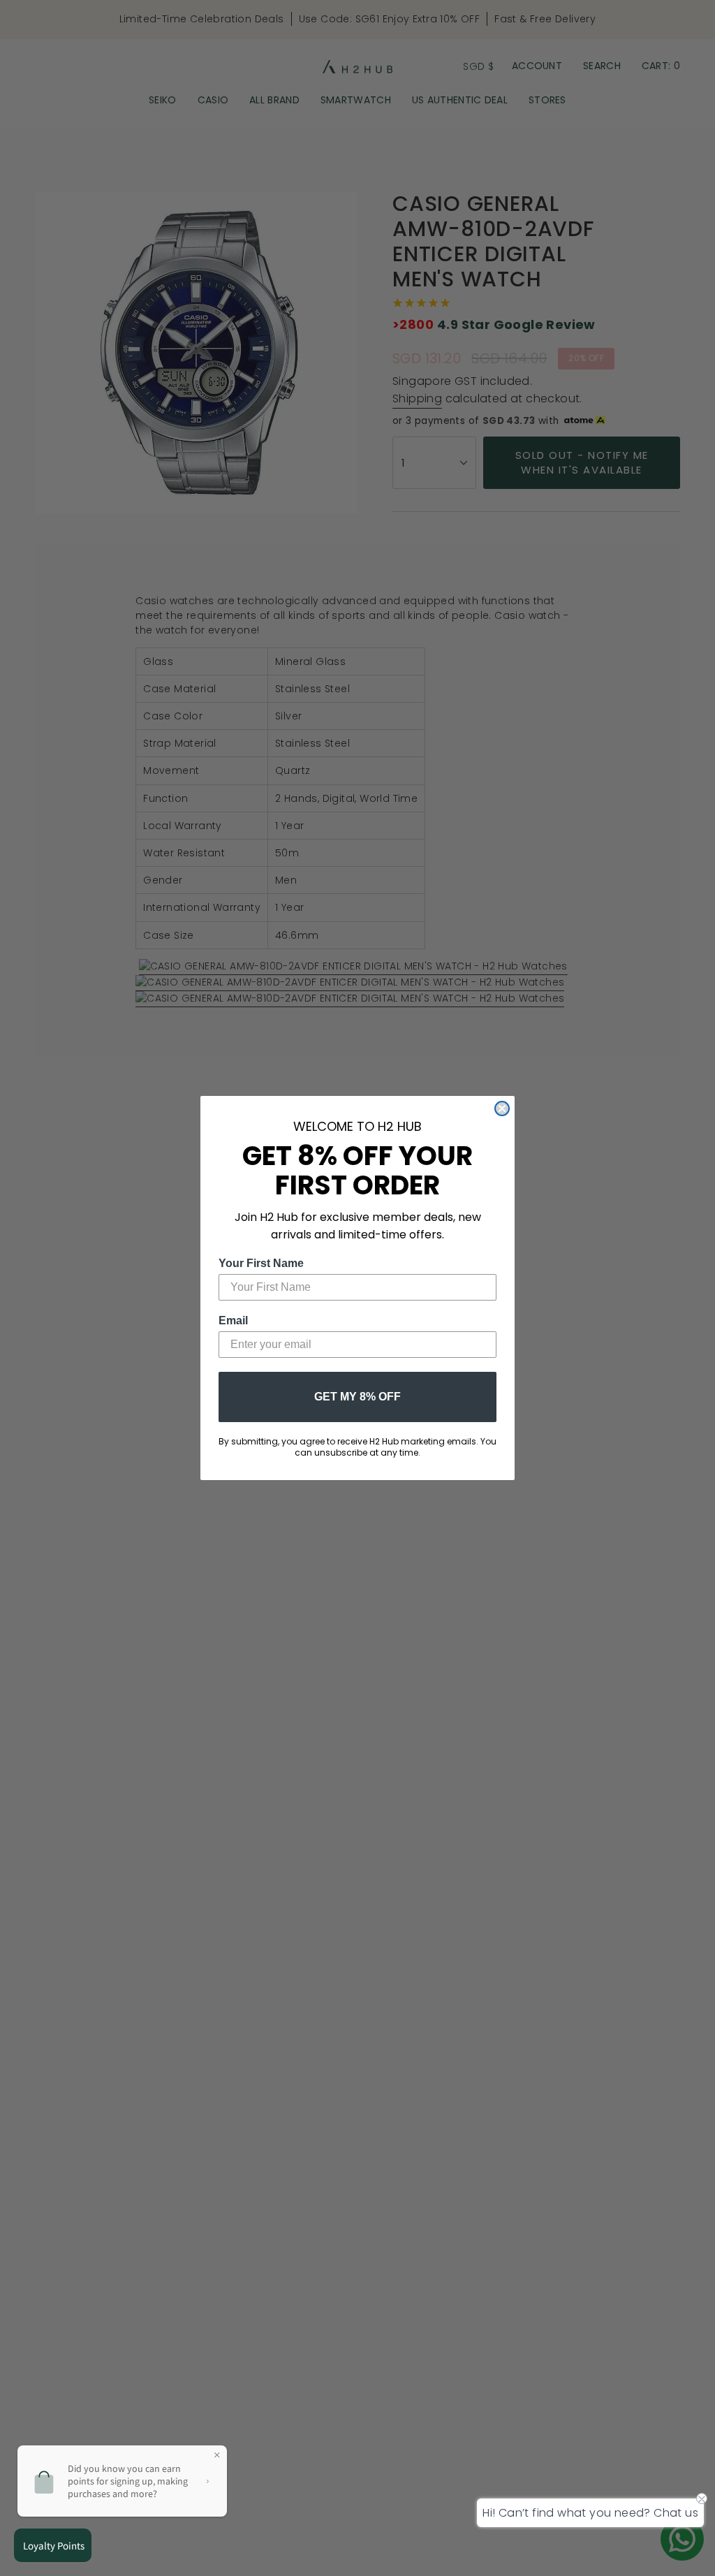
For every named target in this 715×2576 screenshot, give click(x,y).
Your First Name (261, 1263)
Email (233, 1320)
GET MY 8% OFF (357, 1397)
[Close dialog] (502, 1108)
